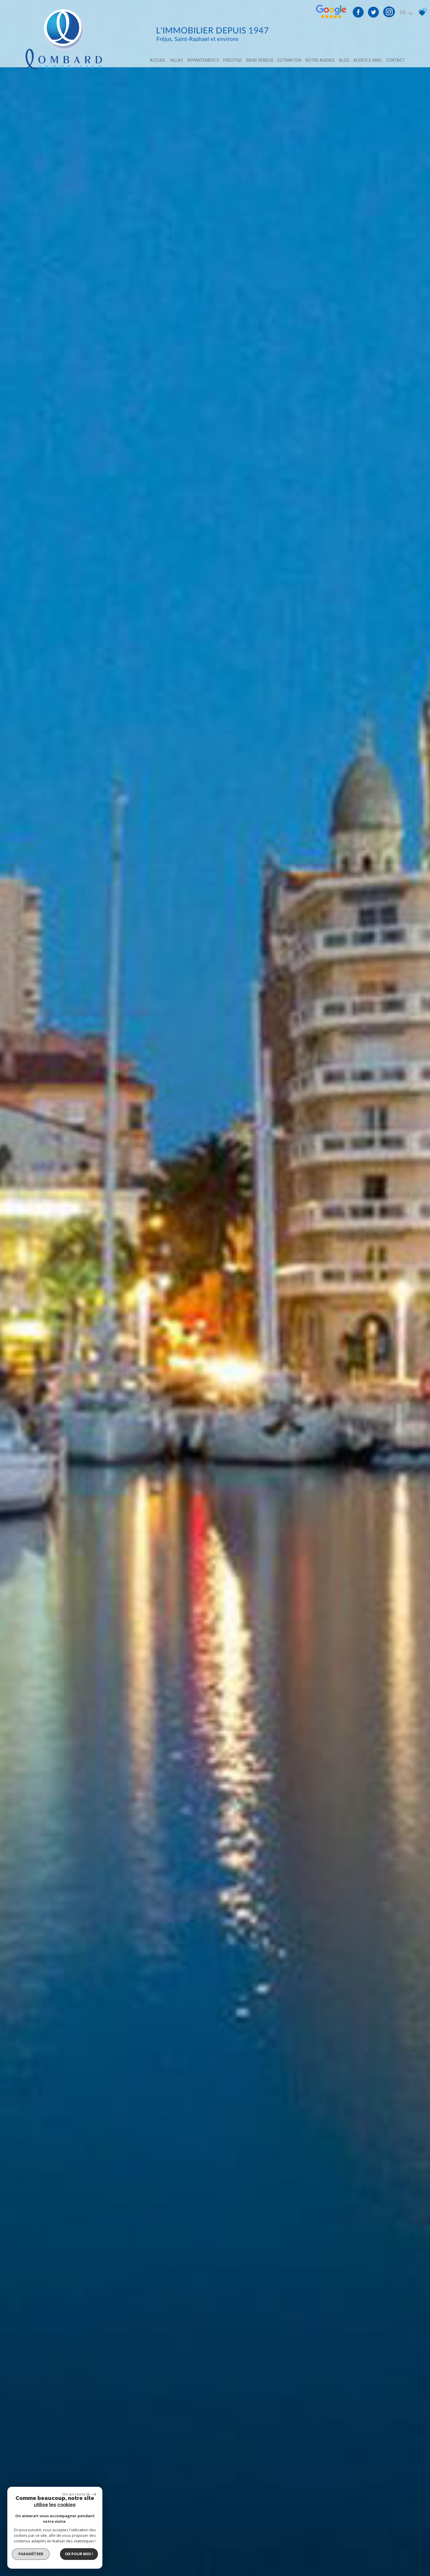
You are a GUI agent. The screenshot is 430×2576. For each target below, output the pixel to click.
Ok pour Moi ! (79, 2554)
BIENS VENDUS (260, 60)
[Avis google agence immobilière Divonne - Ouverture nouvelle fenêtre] (331, 17)
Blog (344, 60)
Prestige (233, 60)
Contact (395, 60)
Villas (177, 60)
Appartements (203, 60)
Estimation (289, 60)
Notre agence (320, 60)
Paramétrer (31, 2554)
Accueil (158, 60)
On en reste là (76, 2494)
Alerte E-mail (368, 60)
